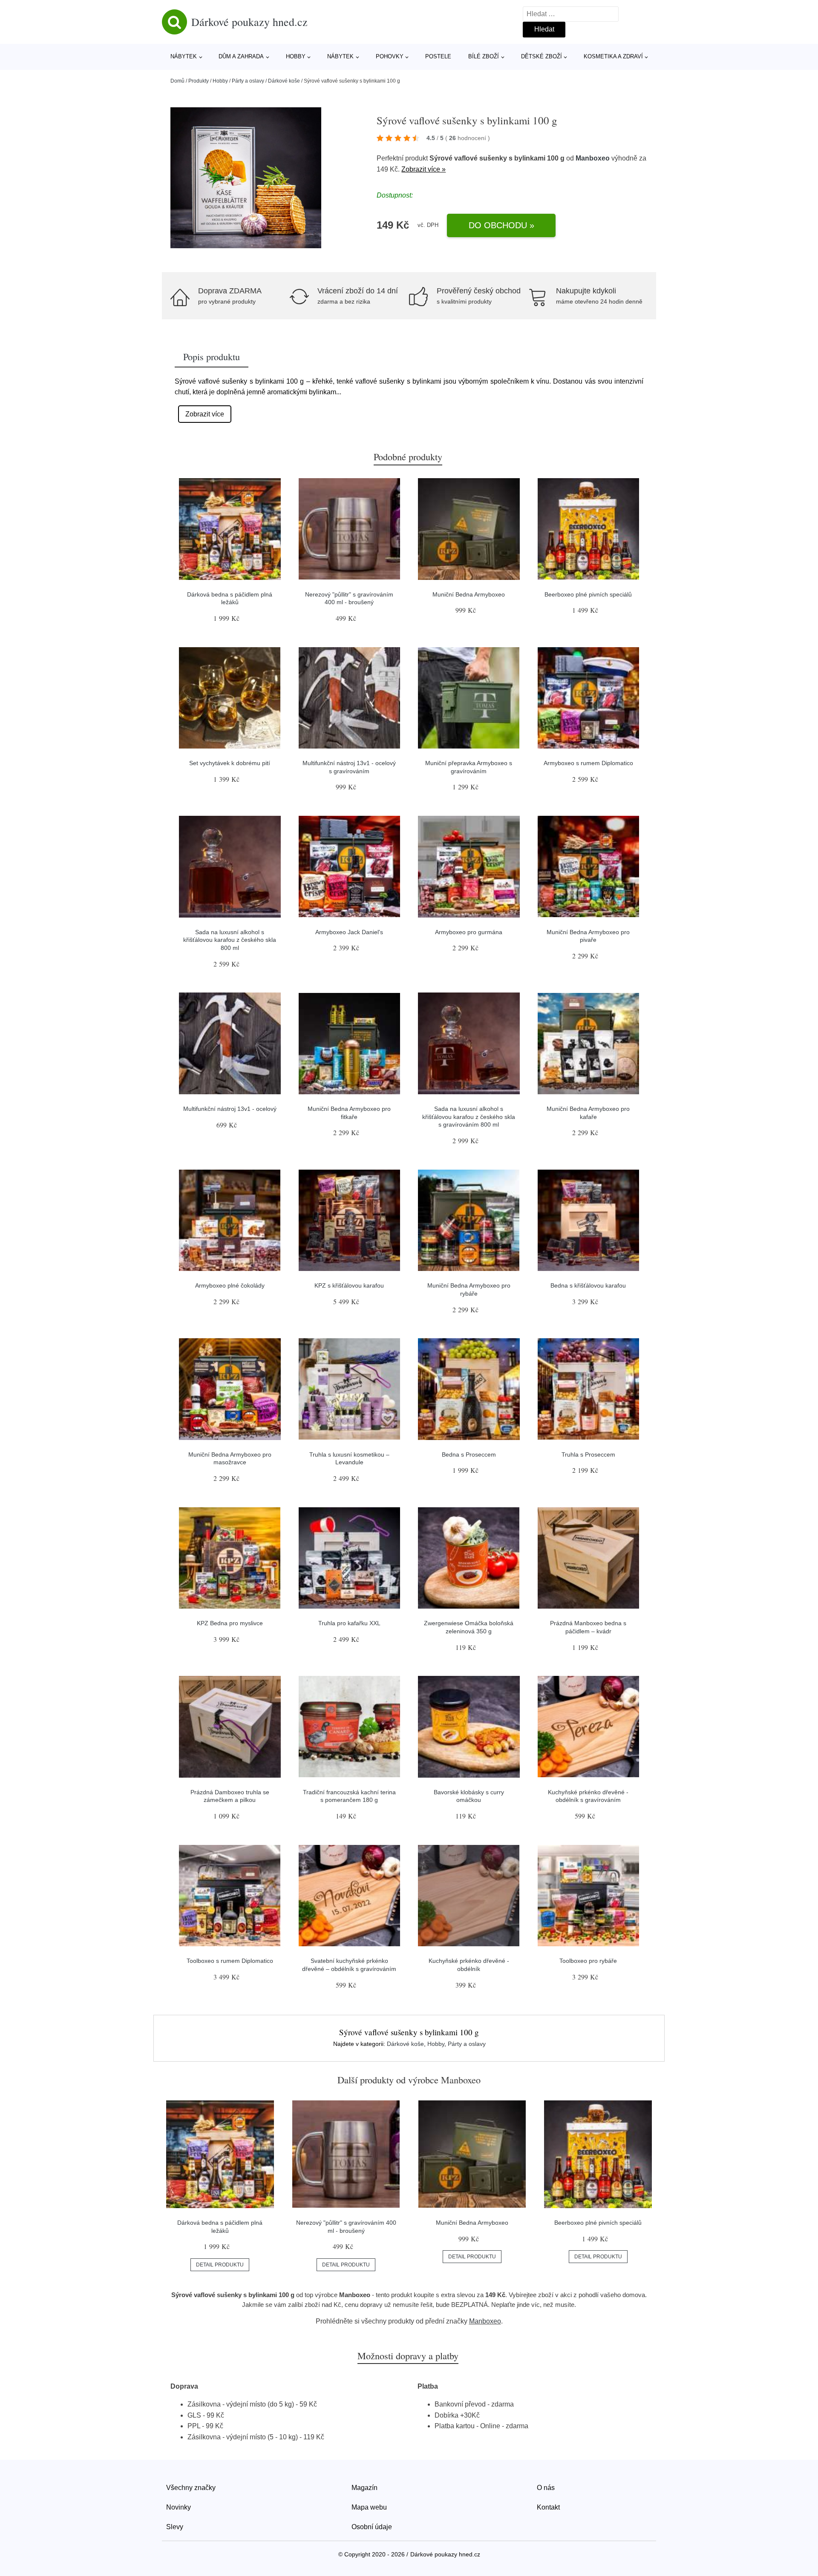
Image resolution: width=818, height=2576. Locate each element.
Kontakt (548, 2507)
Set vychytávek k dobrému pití (230, 763)
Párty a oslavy (248, 81)
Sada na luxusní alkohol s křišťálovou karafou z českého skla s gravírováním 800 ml (469, 1117)
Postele (438, 56)
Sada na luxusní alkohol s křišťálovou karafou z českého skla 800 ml (230, 940)
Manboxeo (593, 158)
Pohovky (390, 56)
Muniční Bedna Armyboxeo (469, 594)
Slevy (175, 2527)
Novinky (179, 2507)
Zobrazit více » (423, 169)
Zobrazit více (205, 414)
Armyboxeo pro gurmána (469, 932)
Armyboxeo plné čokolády (230, 1285)
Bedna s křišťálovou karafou (588, 1285)
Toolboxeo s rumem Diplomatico (230, 1961)
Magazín (364, 2488)
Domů (177, 81)
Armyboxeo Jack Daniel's (349, 932)
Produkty (199, 81)
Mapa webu (369, 2507)
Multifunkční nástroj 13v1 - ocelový (230, 1109)
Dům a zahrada (241, 56)
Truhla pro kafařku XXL (349, 1623)
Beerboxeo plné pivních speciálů (588, 594)
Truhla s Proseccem (588, 1454)
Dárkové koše (284, 81)
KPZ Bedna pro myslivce (230, 1623)
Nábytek (184, 56)
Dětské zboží (541, 56)
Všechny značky (191, 2488)
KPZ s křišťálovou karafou (349, 1285)
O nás (546, 2488)
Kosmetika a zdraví (613, 56)
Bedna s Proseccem (469, 1454)
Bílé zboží (484, 56)
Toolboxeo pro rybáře (588, 1961)
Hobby (296, 56)
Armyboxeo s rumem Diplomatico (588, 763)
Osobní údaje (372, 2527)
